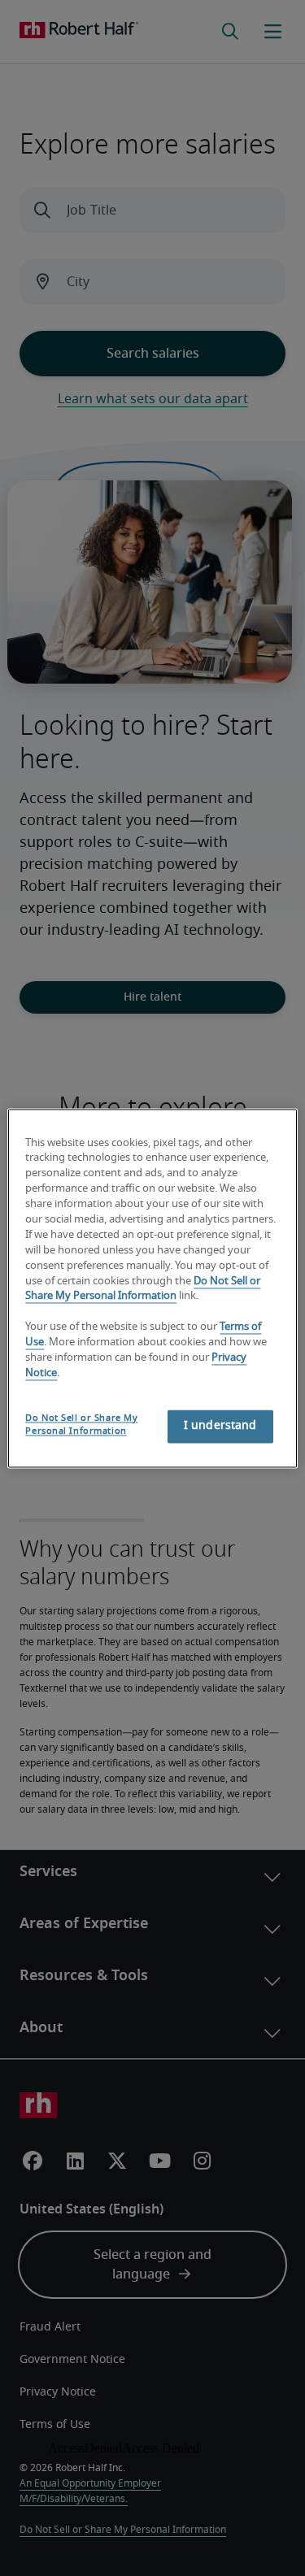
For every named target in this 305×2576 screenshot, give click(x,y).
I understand (220, 1426)
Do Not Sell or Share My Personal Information (81, 1425)
